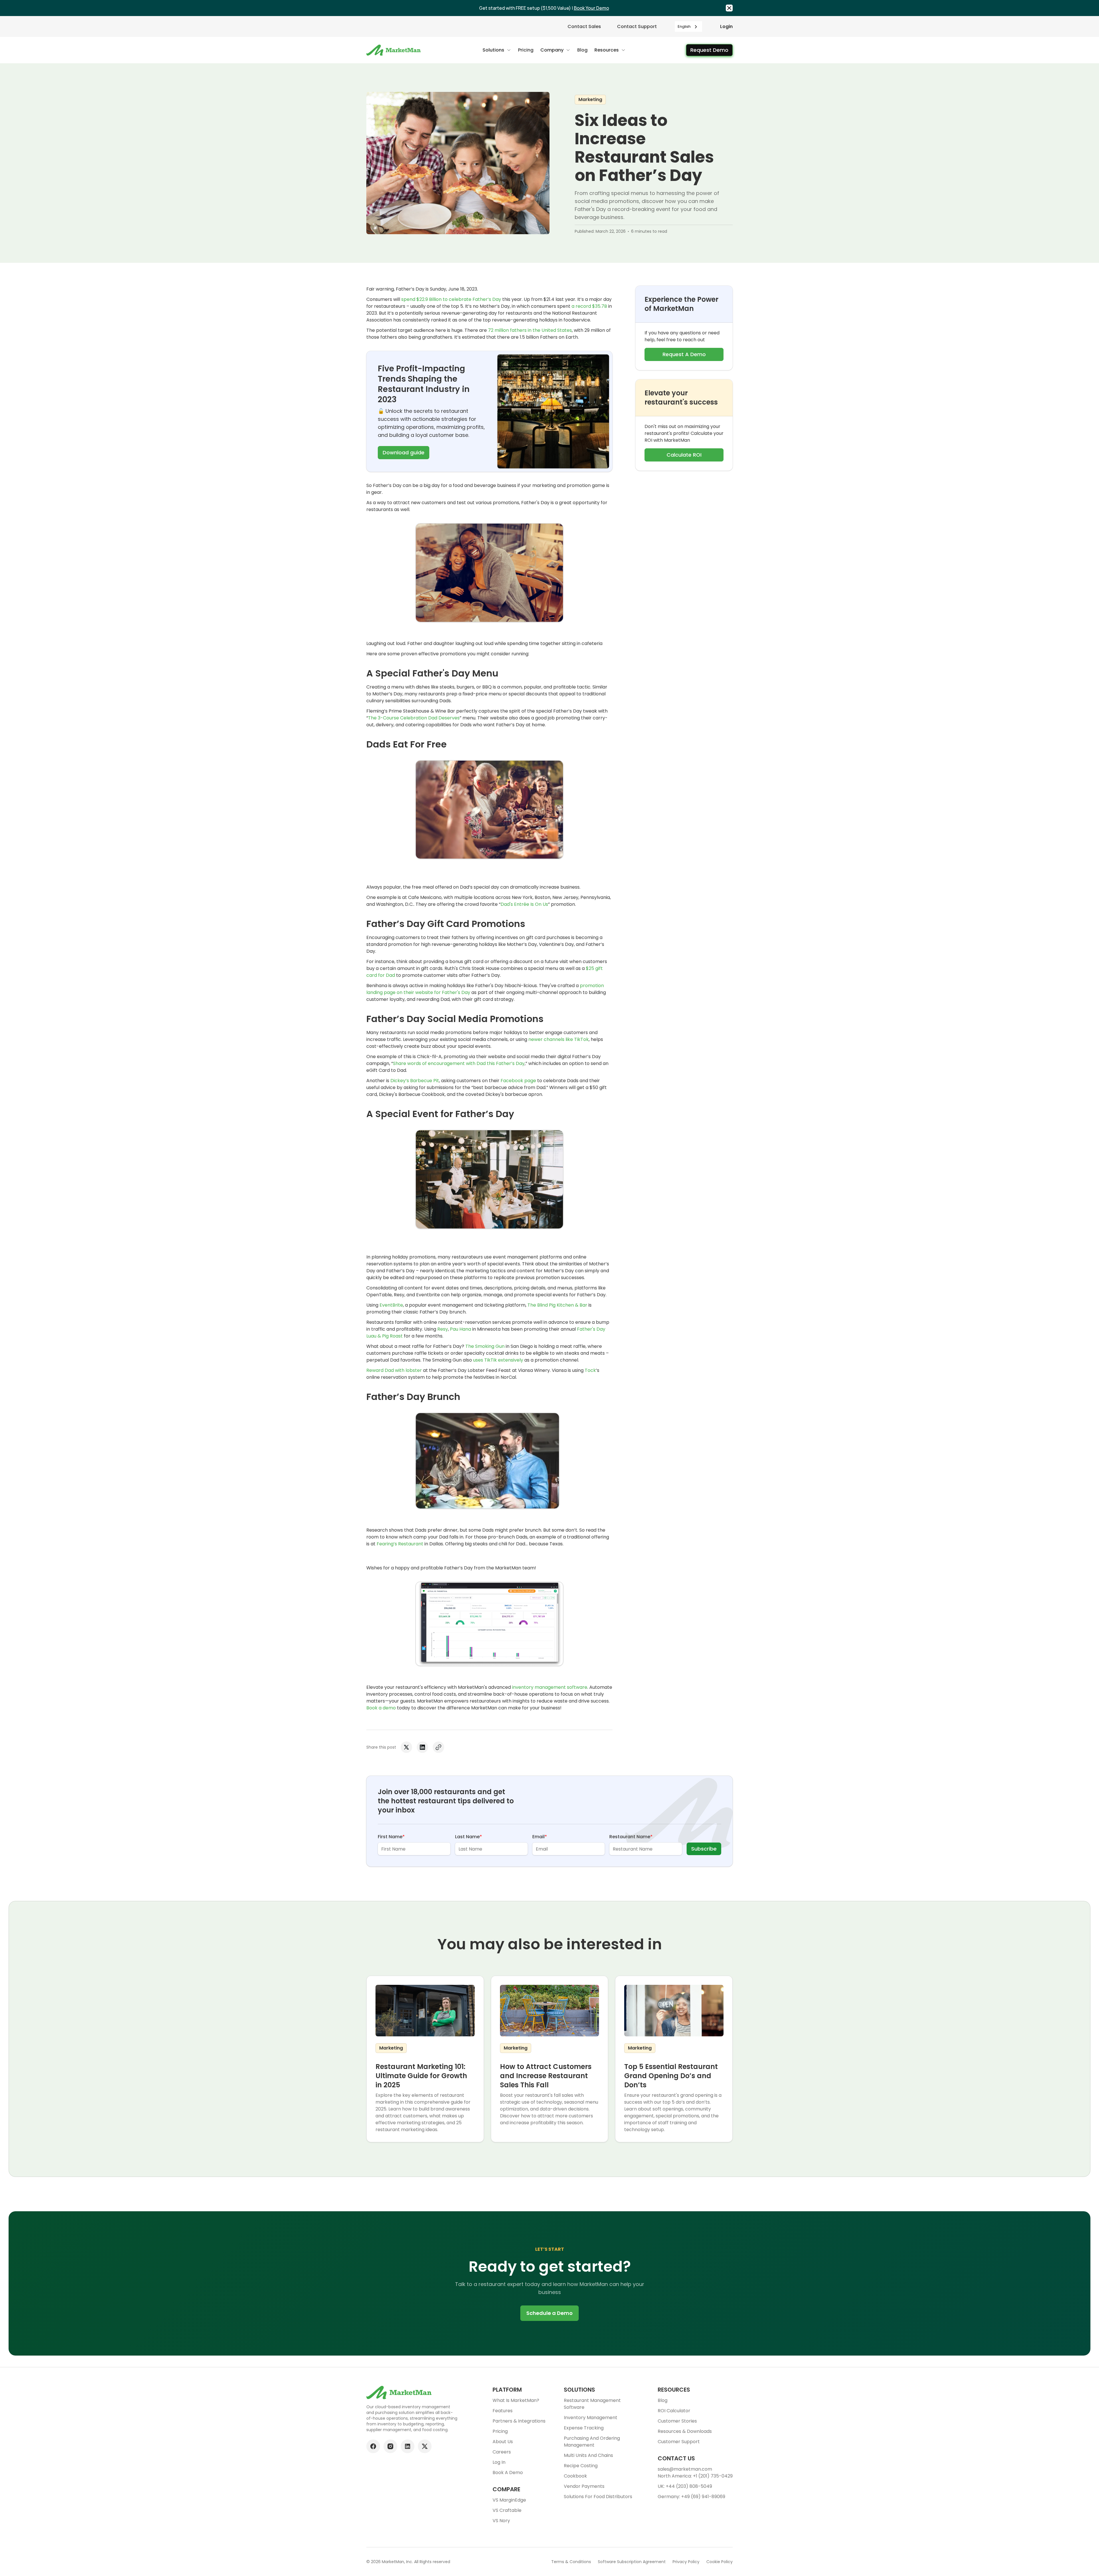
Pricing (500, 2431)
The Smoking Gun (485, 1346)
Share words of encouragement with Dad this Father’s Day (459, 1063)
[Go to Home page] (394, 50)
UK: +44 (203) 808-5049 (685, 2486)
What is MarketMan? (516, 2400)
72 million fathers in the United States (530, 330)
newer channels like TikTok (559, 1039)
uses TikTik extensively (498, 1360)
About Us (503, 2442)
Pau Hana (460, 1329)
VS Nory (501, 2521)
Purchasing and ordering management (592, 2442)
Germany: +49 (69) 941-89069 (691, 2497)
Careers (502, 2452)
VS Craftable (507, 2510)
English (684, 26)
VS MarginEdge (509, 2500)
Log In (499, 2462)
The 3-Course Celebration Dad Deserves (414, 718)
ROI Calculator (674, 2411)
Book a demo (381, 1708)
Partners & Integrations (519, 2421)
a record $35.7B (589, 306)
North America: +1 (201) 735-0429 (695, 2476)
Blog (663, 2400)
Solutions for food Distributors (598, 2497)
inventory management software (550, 1687)
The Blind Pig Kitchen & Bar (557, 1305)
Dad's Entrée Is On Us (524, 904)
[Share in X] (406, 1747)
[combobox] (688, 26)
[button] (497, 50)
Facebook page (518, 1081)
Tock (590, 1370)
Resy (443, 1329)
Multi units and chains (588, 2455)
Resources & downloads (685, 2431)
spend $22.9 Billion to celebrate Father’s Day (451, 299)
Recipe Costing (581, 2466)
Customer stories (677, 2421)
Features (503, 2411)
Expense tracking (584, 2428)
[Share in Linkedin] (422, 1747)
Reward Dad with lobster (394, 1370)
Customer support (679, 2442)
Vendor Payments (584, 2486)
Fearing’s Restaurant (400, 1544)
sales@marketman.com (685, 2469)
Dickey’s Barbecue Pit (415, 1081)
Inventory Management (591, 2418)
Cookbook (575, 2476)
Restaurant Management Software (592, 2404)
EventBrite (391, 1305)
